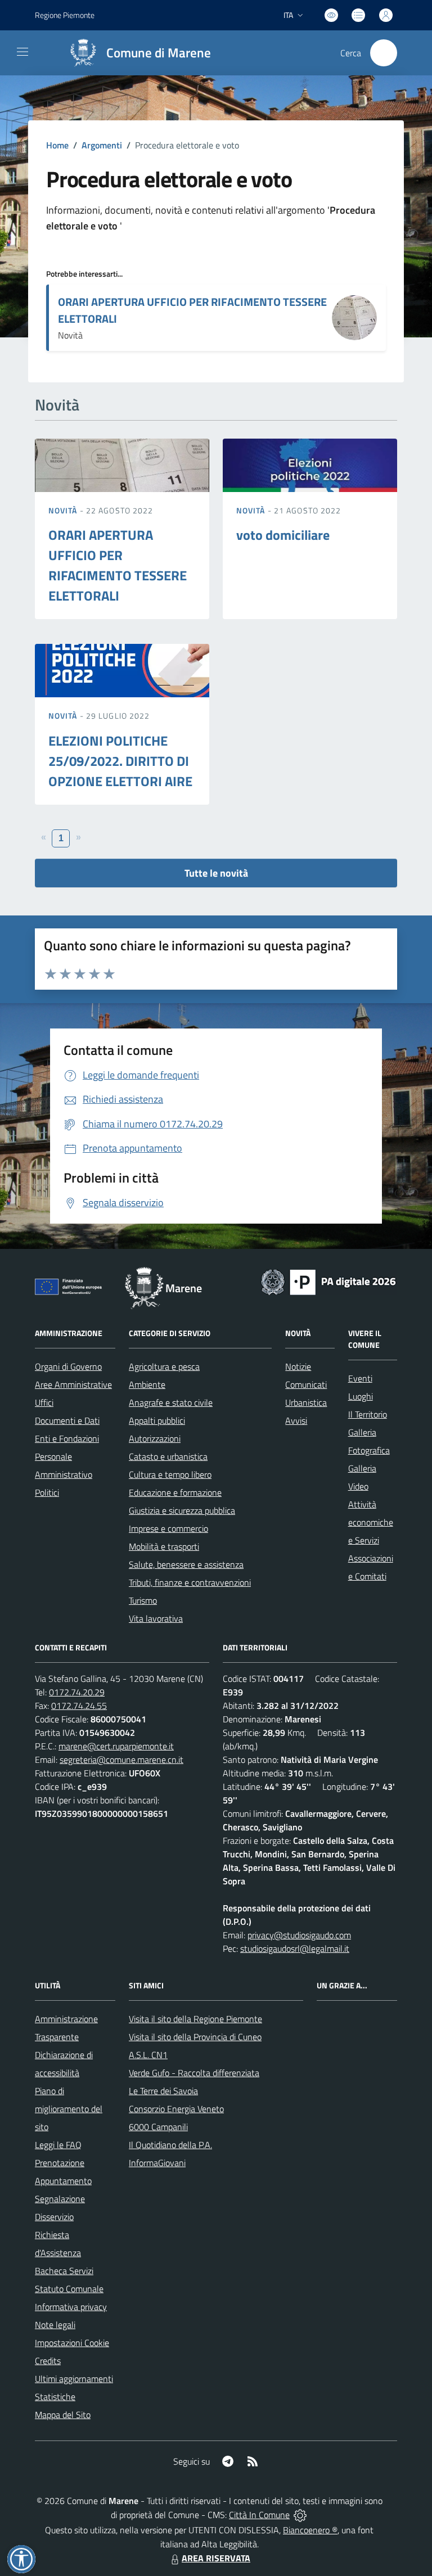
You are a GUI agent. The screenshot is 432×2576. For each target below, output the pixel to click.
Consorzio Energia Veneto (176, 2109)
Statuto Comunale (69, 2289)
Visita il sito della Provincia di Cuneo (195, 2037)
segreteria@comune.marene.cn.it (121, 1760)
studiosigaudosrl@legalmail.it (295, 1948)
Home (57, 145)
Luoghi (361, 1396)
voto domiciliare (283, 535)
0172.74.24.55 (79, 1706)
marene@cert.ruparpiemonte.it (116, 1746)
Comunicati (306, 1384)
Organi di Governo (68, 1366)
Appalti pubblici (157, 1420)
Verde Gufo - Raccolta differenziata (194, 2073)
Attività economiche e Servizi (371, 1522)
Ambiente (147, 1384)
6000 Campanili (158, 2127)
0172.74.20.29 (77, 1692)
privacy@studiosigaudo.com (299, 1935)
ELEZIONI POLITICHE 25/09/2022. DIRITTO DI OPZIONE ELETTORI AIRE (120, 761)
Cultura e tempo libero (170, 1474)
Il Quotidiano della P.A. (170, 2145)
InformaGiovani (157, 2163)
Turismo (143, 1600)
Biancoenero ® (310, 2530)
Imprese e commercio (168, 1528)
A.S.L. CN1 (148, 2055)
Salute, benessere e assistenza (186, 1564)
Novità (64, 510)
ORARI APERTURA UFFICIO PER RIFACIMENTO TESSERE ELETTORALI (192, 310)
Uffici (44, 1402)
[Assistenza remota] (300, 2515)
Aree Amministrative (73, 1384)
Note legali (55, 2325)
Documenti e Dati (67, 1420)
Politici (47, 1492)
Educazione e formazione (175, 1492)
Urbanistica (306, 1402)
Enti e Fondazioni (67, 1438)
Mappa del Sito (63, 2415)
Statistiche (55, 2397)
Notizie (298, 1366)
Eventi (360, 1378)
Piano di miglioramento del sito (69, 2109)
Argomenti (102, 145)
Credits (48, 2361)
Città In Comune (259, 2515)
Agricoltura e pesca (164, 1366)
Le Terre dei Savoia (163, 2091)
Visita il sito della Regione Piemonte (195, 2019)
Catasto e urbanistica (168, 1456)
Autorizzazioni (155, 1438)
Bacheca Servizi (64, 2271)
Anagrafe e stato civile (171, 1402)
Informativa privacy (71, 2307)
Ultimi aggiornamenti (74, 2379)
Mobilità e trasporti (164, 1546)
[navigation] (22, 52)
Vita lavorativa (156, 1618)
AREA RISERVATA (216, 2558)
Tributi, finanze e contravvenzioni (190, 1582)
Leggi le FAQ (58, 2145)
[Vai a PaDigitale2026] (328, 1281)
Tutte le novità (216, 873)
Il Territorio (368, 1414)
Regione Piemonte (65, 15)
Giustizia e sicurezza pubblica (182, 1510)
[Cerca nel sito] (384, 53)
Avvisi (296, 1420)
